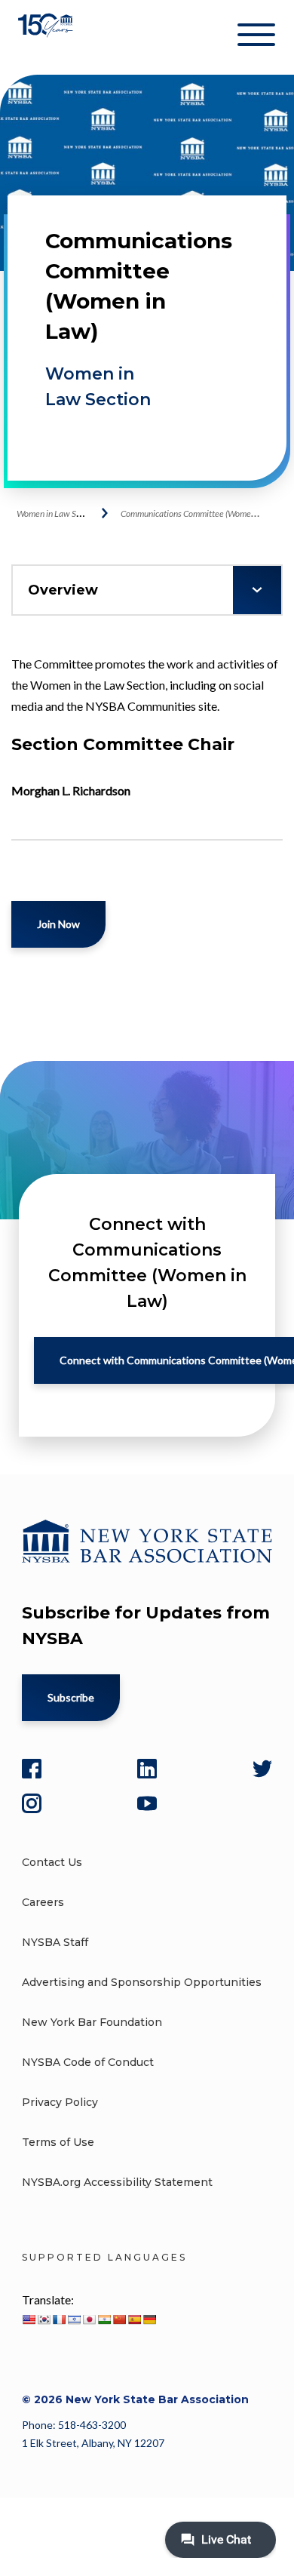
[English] (29, 2319)
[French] (59, 2319)
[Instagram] (32, 1803)
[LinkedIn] (147, 1769)
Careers (43, 1902)
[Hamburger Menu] (256, 38)
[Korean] (44, 2319)
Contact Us (52, 1862)
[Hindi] (104, 2319)
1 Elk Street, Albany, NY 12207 (93, 2443)
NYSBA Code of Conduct (88, 2062)
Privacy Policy (60, 2102)
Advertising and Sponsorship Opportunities (142, 1982)
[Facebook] (32, 1769)
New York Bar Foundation (92, 2022)
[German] (149, 2319)
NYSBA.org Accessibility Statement (117, 2182)
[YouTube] (147, 1803)
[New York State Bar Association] (47, 37)
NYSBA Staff (55, 1942)
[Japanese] (89, 2319)
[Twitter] (262, 1769)
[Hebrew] (74, 2319)
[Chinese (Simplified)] (119, 2319)
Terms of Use (58, 2142)
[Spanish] (134, 2319)
